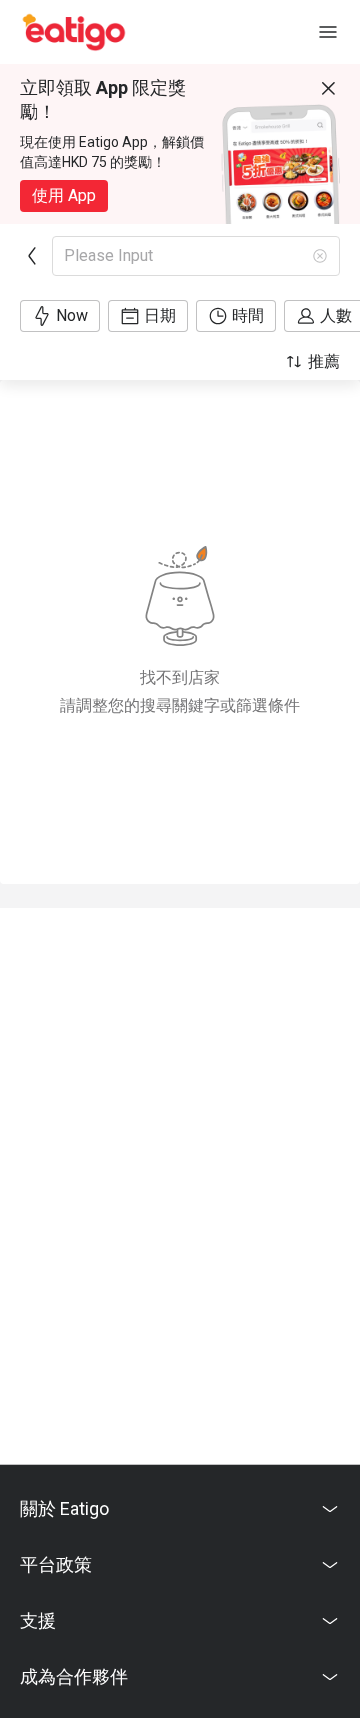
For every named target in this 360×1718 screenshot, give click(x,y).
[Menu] (328, 32)
